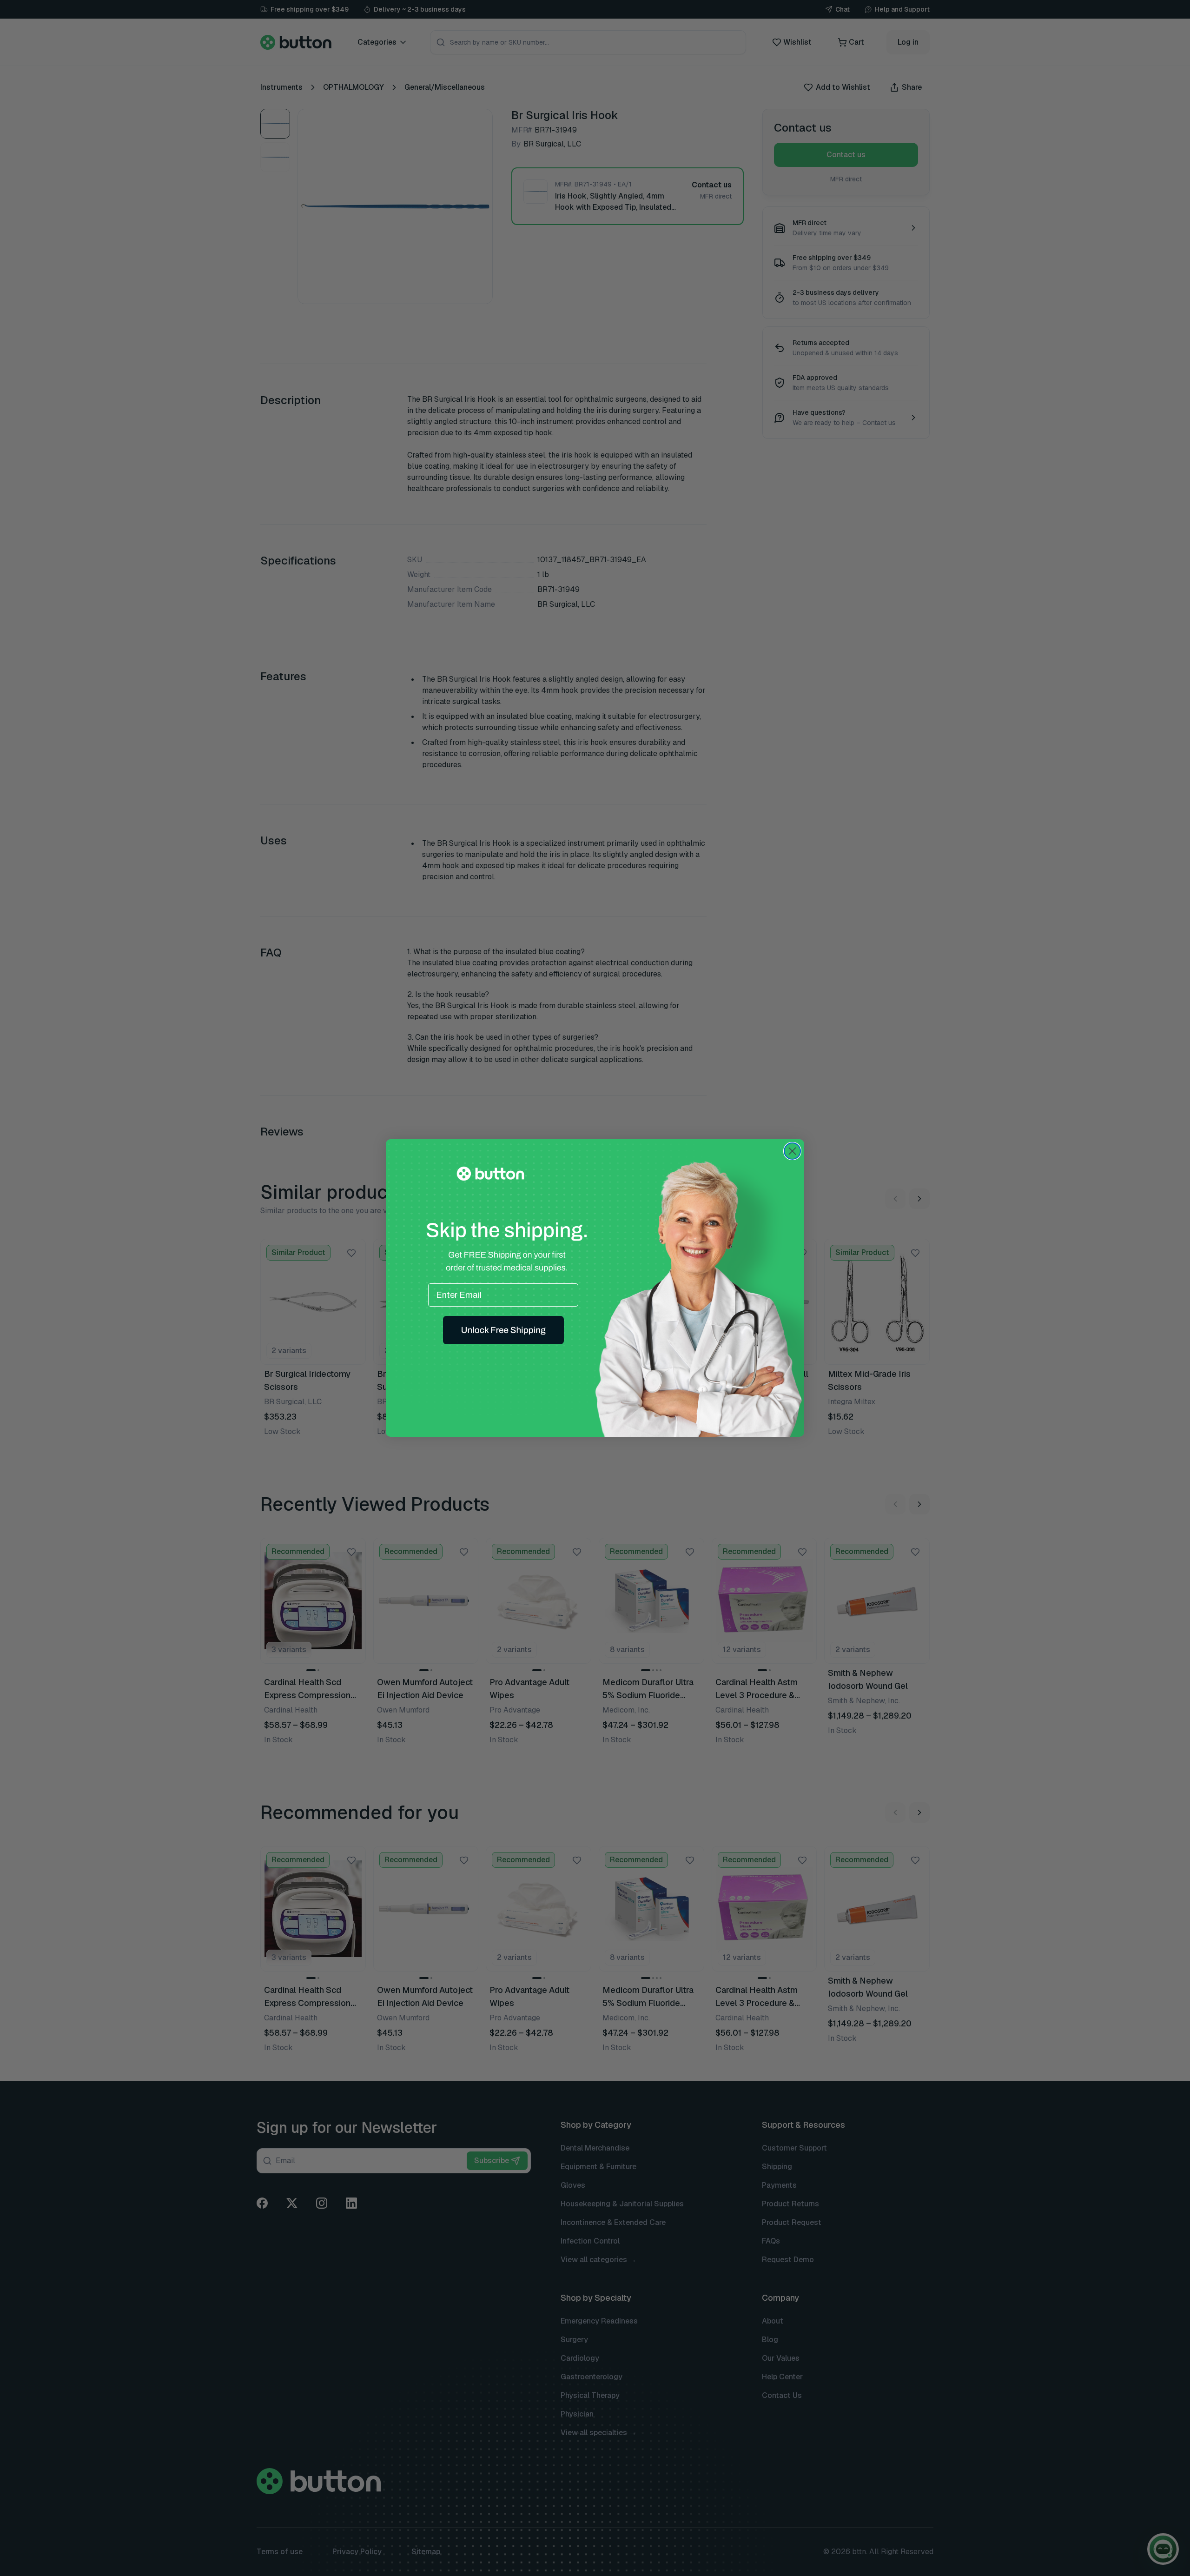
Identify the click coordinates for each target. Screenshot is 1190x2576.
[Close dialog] (792, 1151)
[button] (503, 1330)
